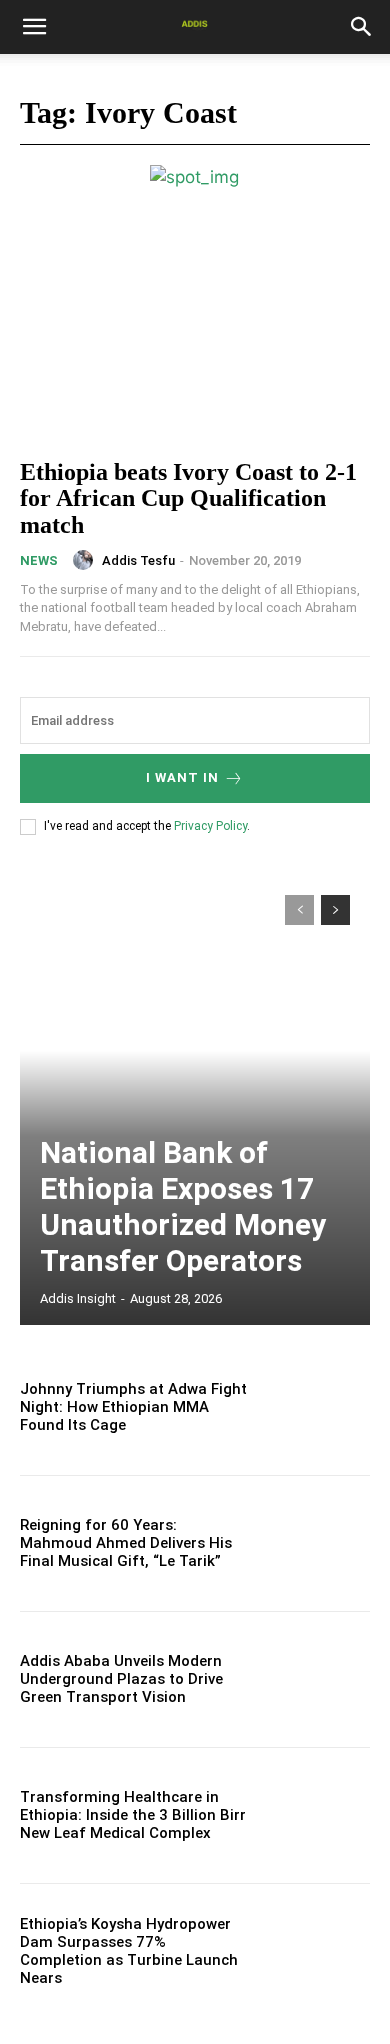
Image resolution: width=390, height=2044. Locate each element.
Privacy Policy (210, 826)
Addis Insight (78, 1298)
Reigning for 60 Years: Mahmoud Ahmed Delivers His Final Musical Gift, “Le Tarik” (126, 1543)
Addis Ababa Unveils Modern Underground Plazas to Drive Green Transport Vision (121, 1679)
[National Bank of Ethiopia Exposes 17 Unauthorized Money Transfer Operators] (195, 1100)
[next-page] (335, 910)
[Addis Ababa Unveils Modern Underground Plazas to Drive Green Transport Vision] (317, 1679)
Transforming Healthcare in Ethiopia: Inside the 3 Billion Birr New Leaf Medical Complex (133, 1815)
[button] (34, 27)
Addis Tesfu (138, 560)
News (39, 560)
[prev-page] (299, 910)
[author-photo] (86, 560)
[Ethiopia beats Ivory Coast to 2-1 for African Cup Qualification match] (195, 334)
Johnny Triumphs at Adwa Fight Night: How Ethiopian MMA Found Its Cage (133, 1407)
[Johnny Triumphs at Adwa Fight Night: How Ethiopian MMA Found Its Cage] (317, 1407)
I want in (182, 777)
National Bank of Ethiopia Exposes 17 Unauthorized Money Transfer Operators (183, 1206)
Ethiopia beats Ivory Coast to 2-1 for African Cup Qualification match (188, 498)
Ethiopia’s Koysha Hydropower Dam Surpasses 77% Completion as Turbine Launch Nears (129, 1951)
